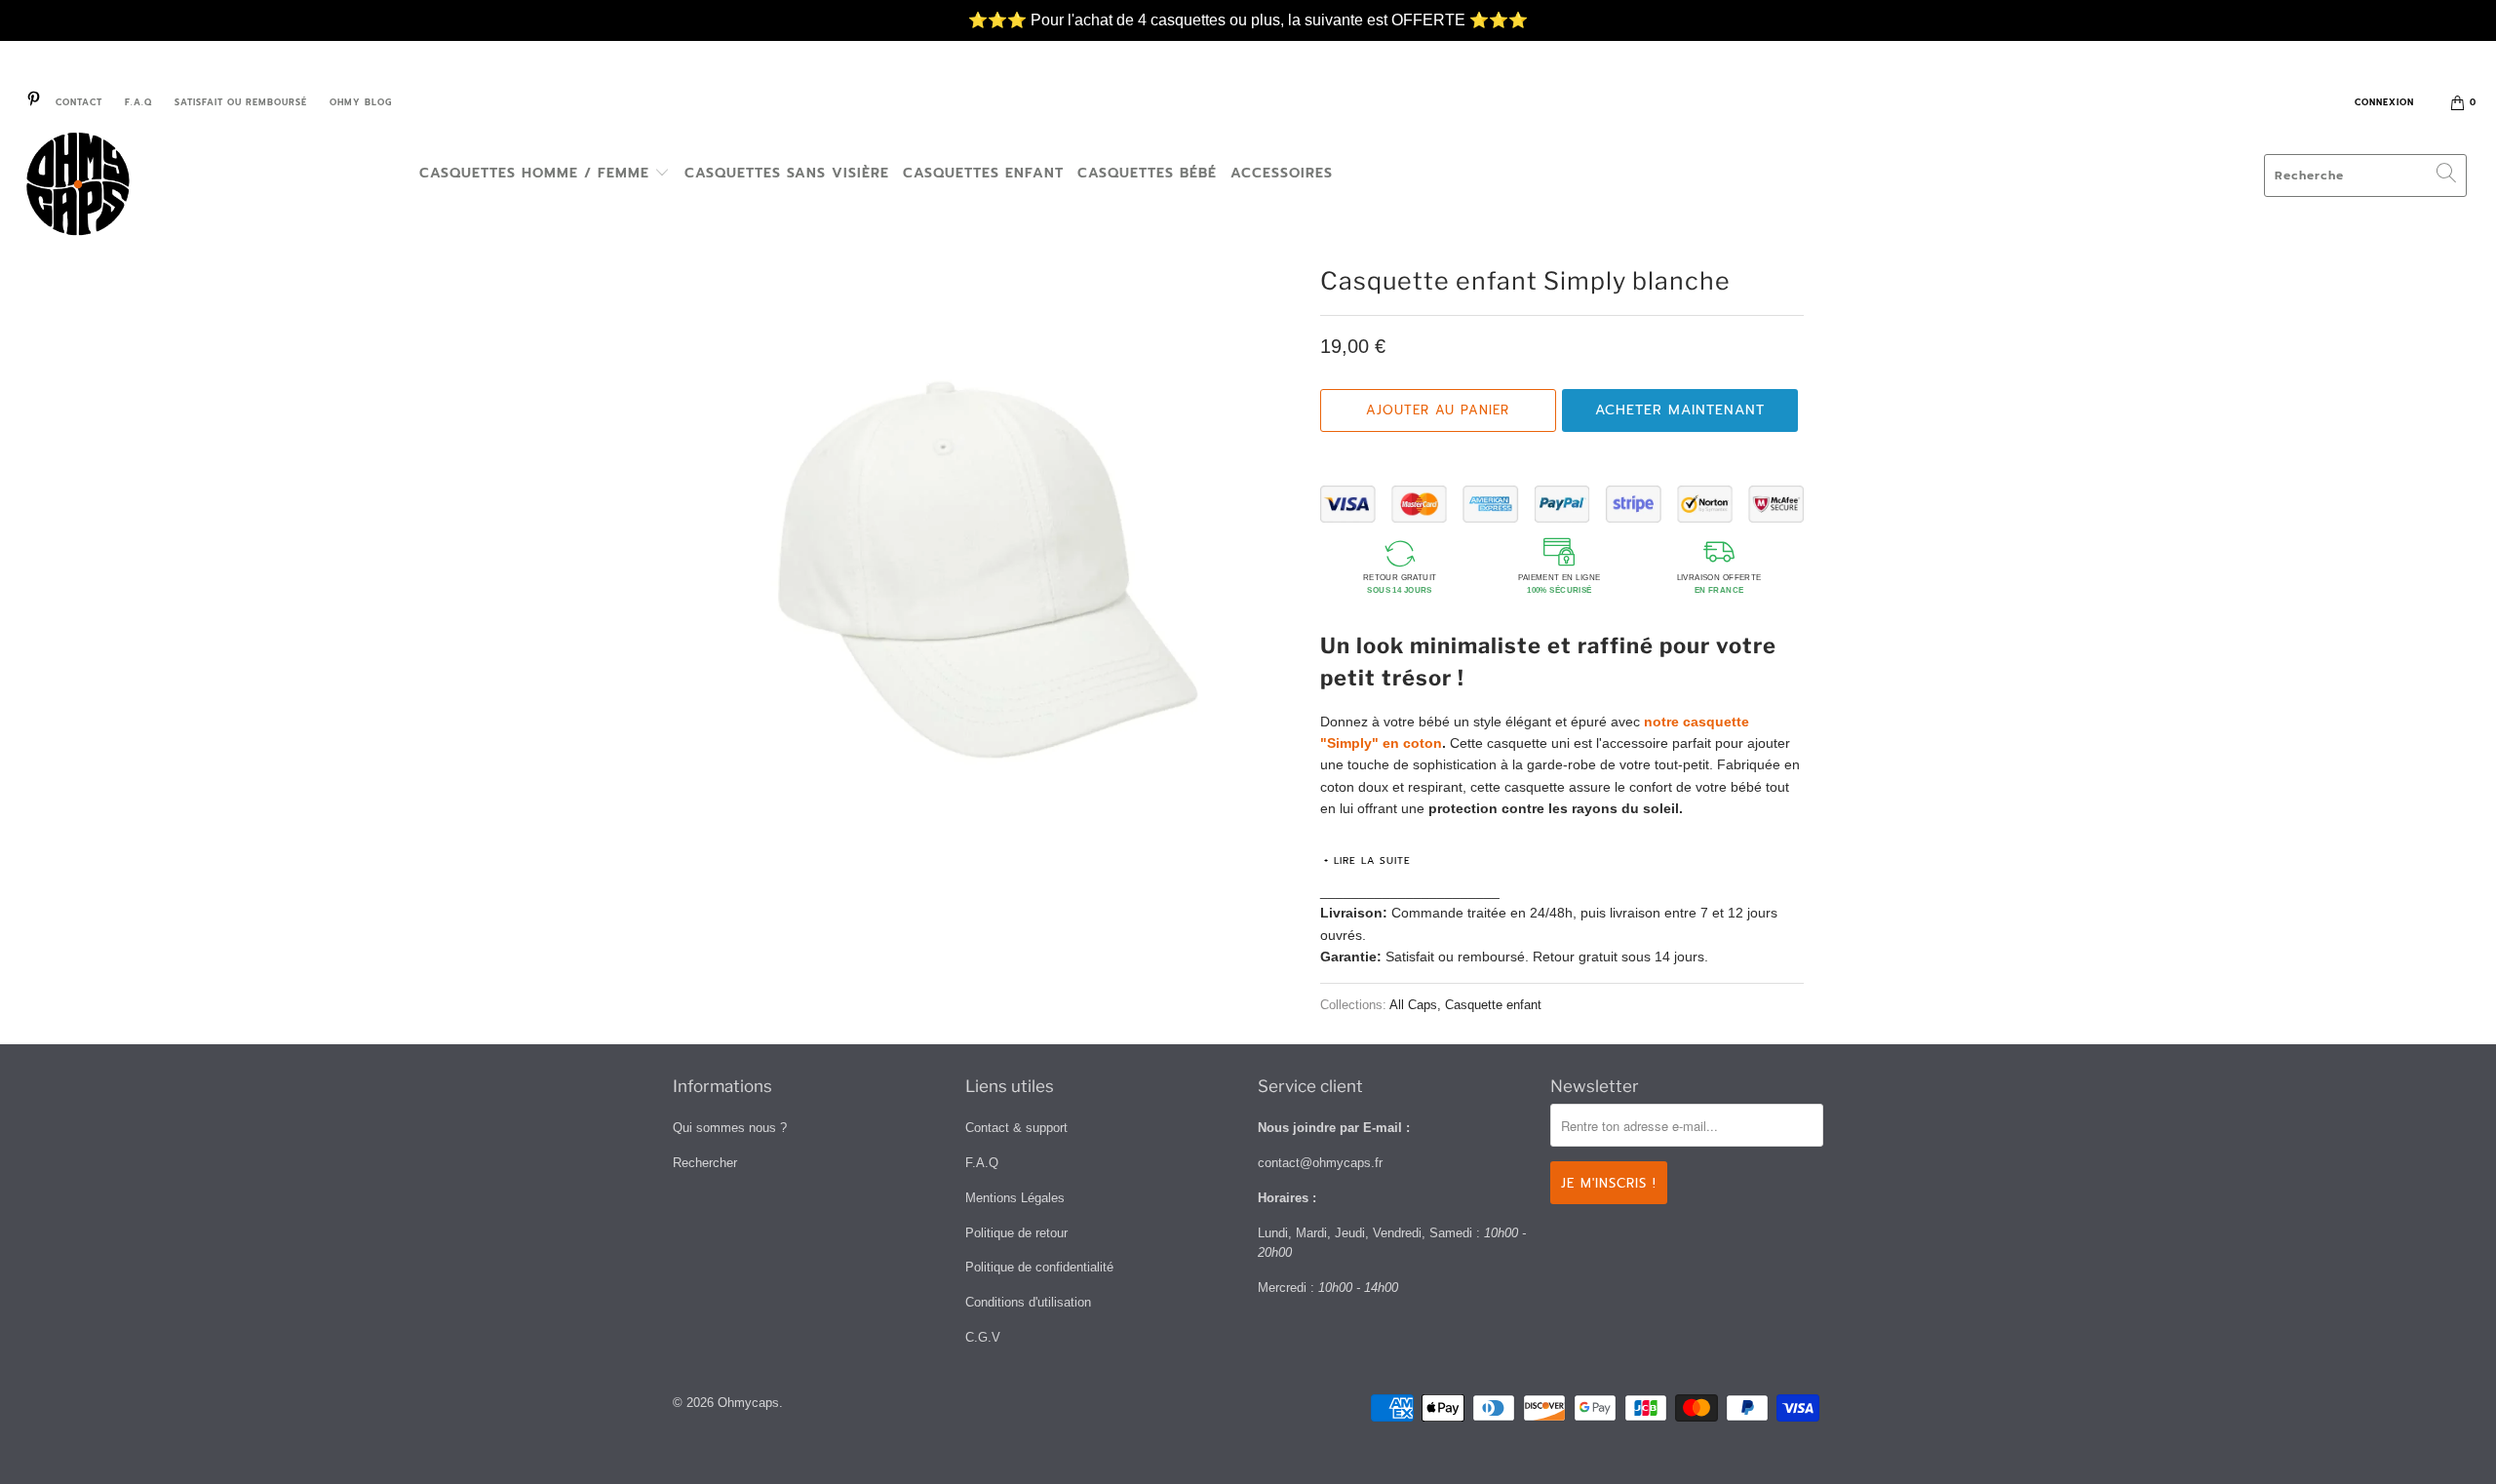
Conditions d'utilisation (1028, 1302)
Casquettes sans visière (787, 173)
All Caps (1413, 1005)
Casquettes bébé (1147, 173)
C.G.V (983, 1337)
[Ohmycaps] (210, 187)
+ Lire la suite (1367, 860)
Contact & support (1016, 1128)
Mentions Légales (1015, 1198)
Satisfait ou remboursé (241, 102)
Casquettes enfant (983, 173)
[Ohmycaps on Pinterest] (33, 102)
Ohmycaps (748, 1403)
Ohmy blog (361, 102)
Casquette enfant (1493, 1005)
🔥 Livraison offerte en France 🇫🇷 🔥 (1248, 32)
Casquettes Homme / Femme (537, 173)
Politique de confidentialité (1039, 1267)
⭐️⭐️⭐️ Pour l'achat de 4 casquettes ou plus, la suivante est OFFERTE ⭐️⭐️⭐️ (1248, 10)
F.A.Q (138, 102)
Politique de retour (1016, 1233)
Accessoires (1282, 173)
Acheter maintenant (1680, 410)
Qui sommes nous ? (730, 1128)
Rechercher (705, 1163)
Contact (79, 102)
